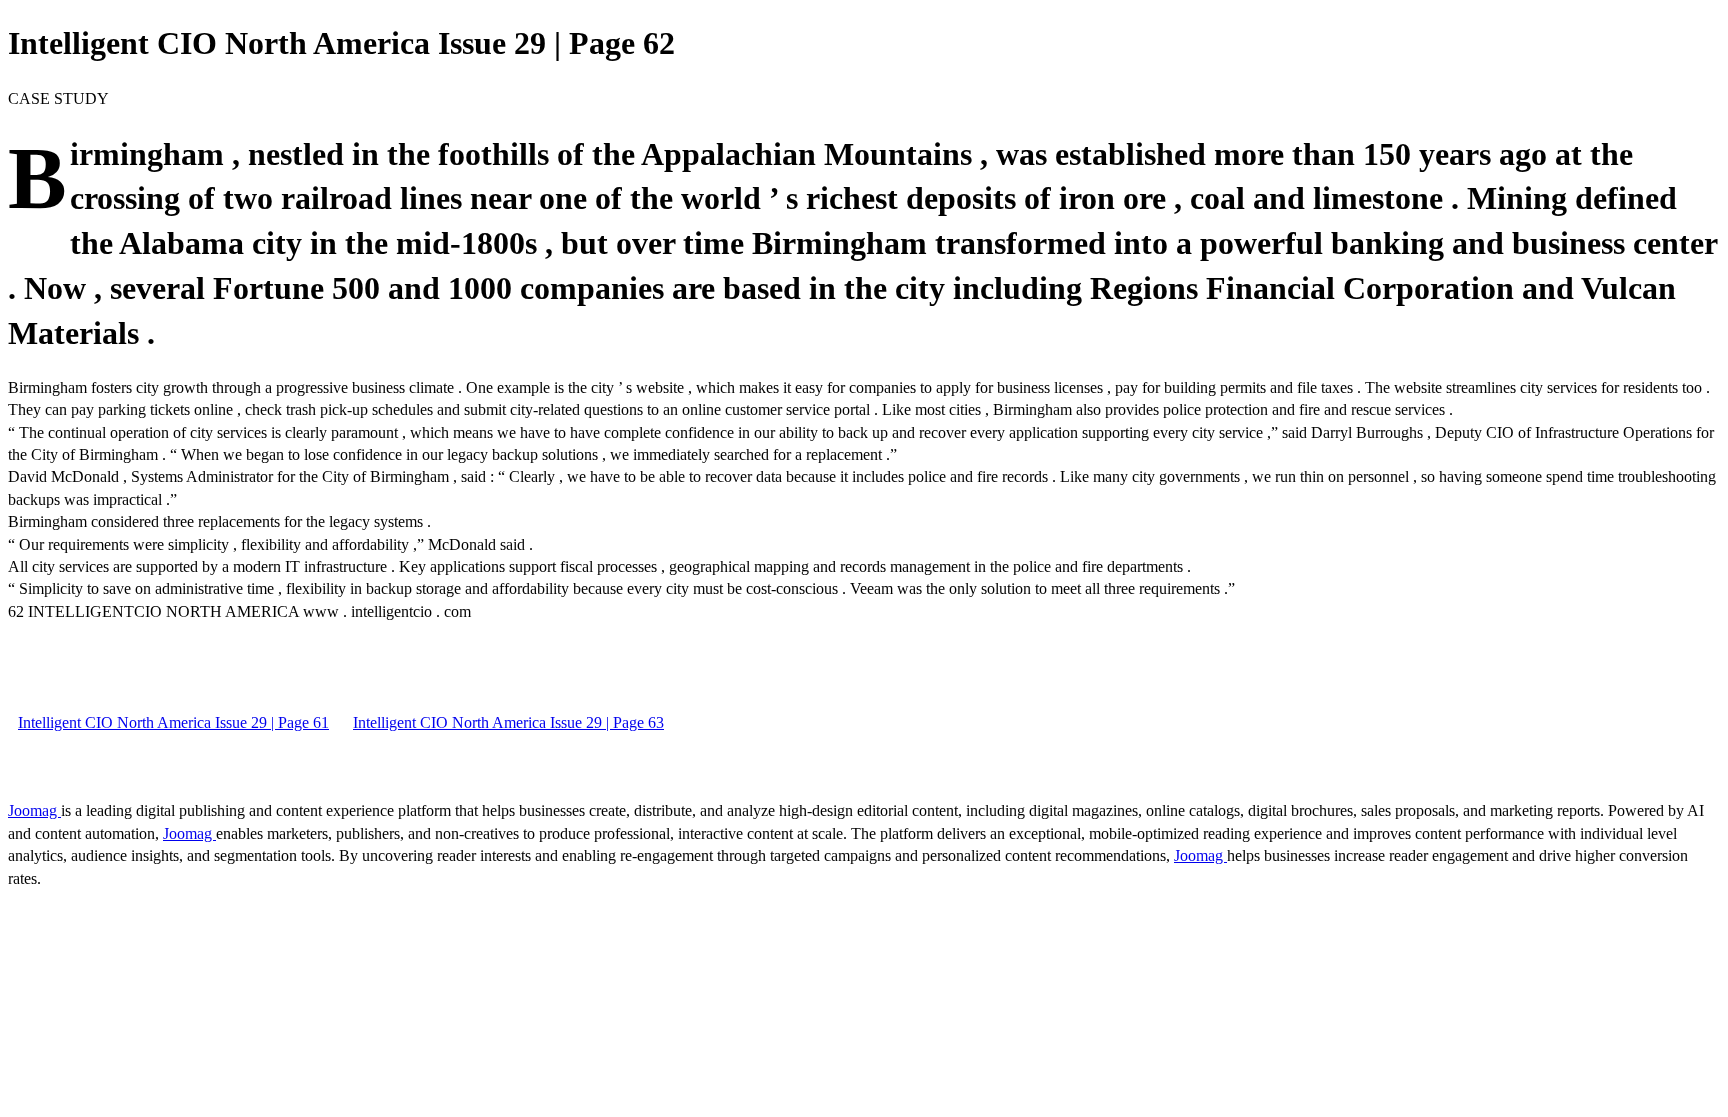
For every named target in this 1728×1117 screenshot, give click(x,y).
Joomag (34, 810)
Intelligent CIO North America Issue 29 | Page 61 (173, 722)
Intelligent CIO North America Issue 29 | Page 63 (508, 722)
